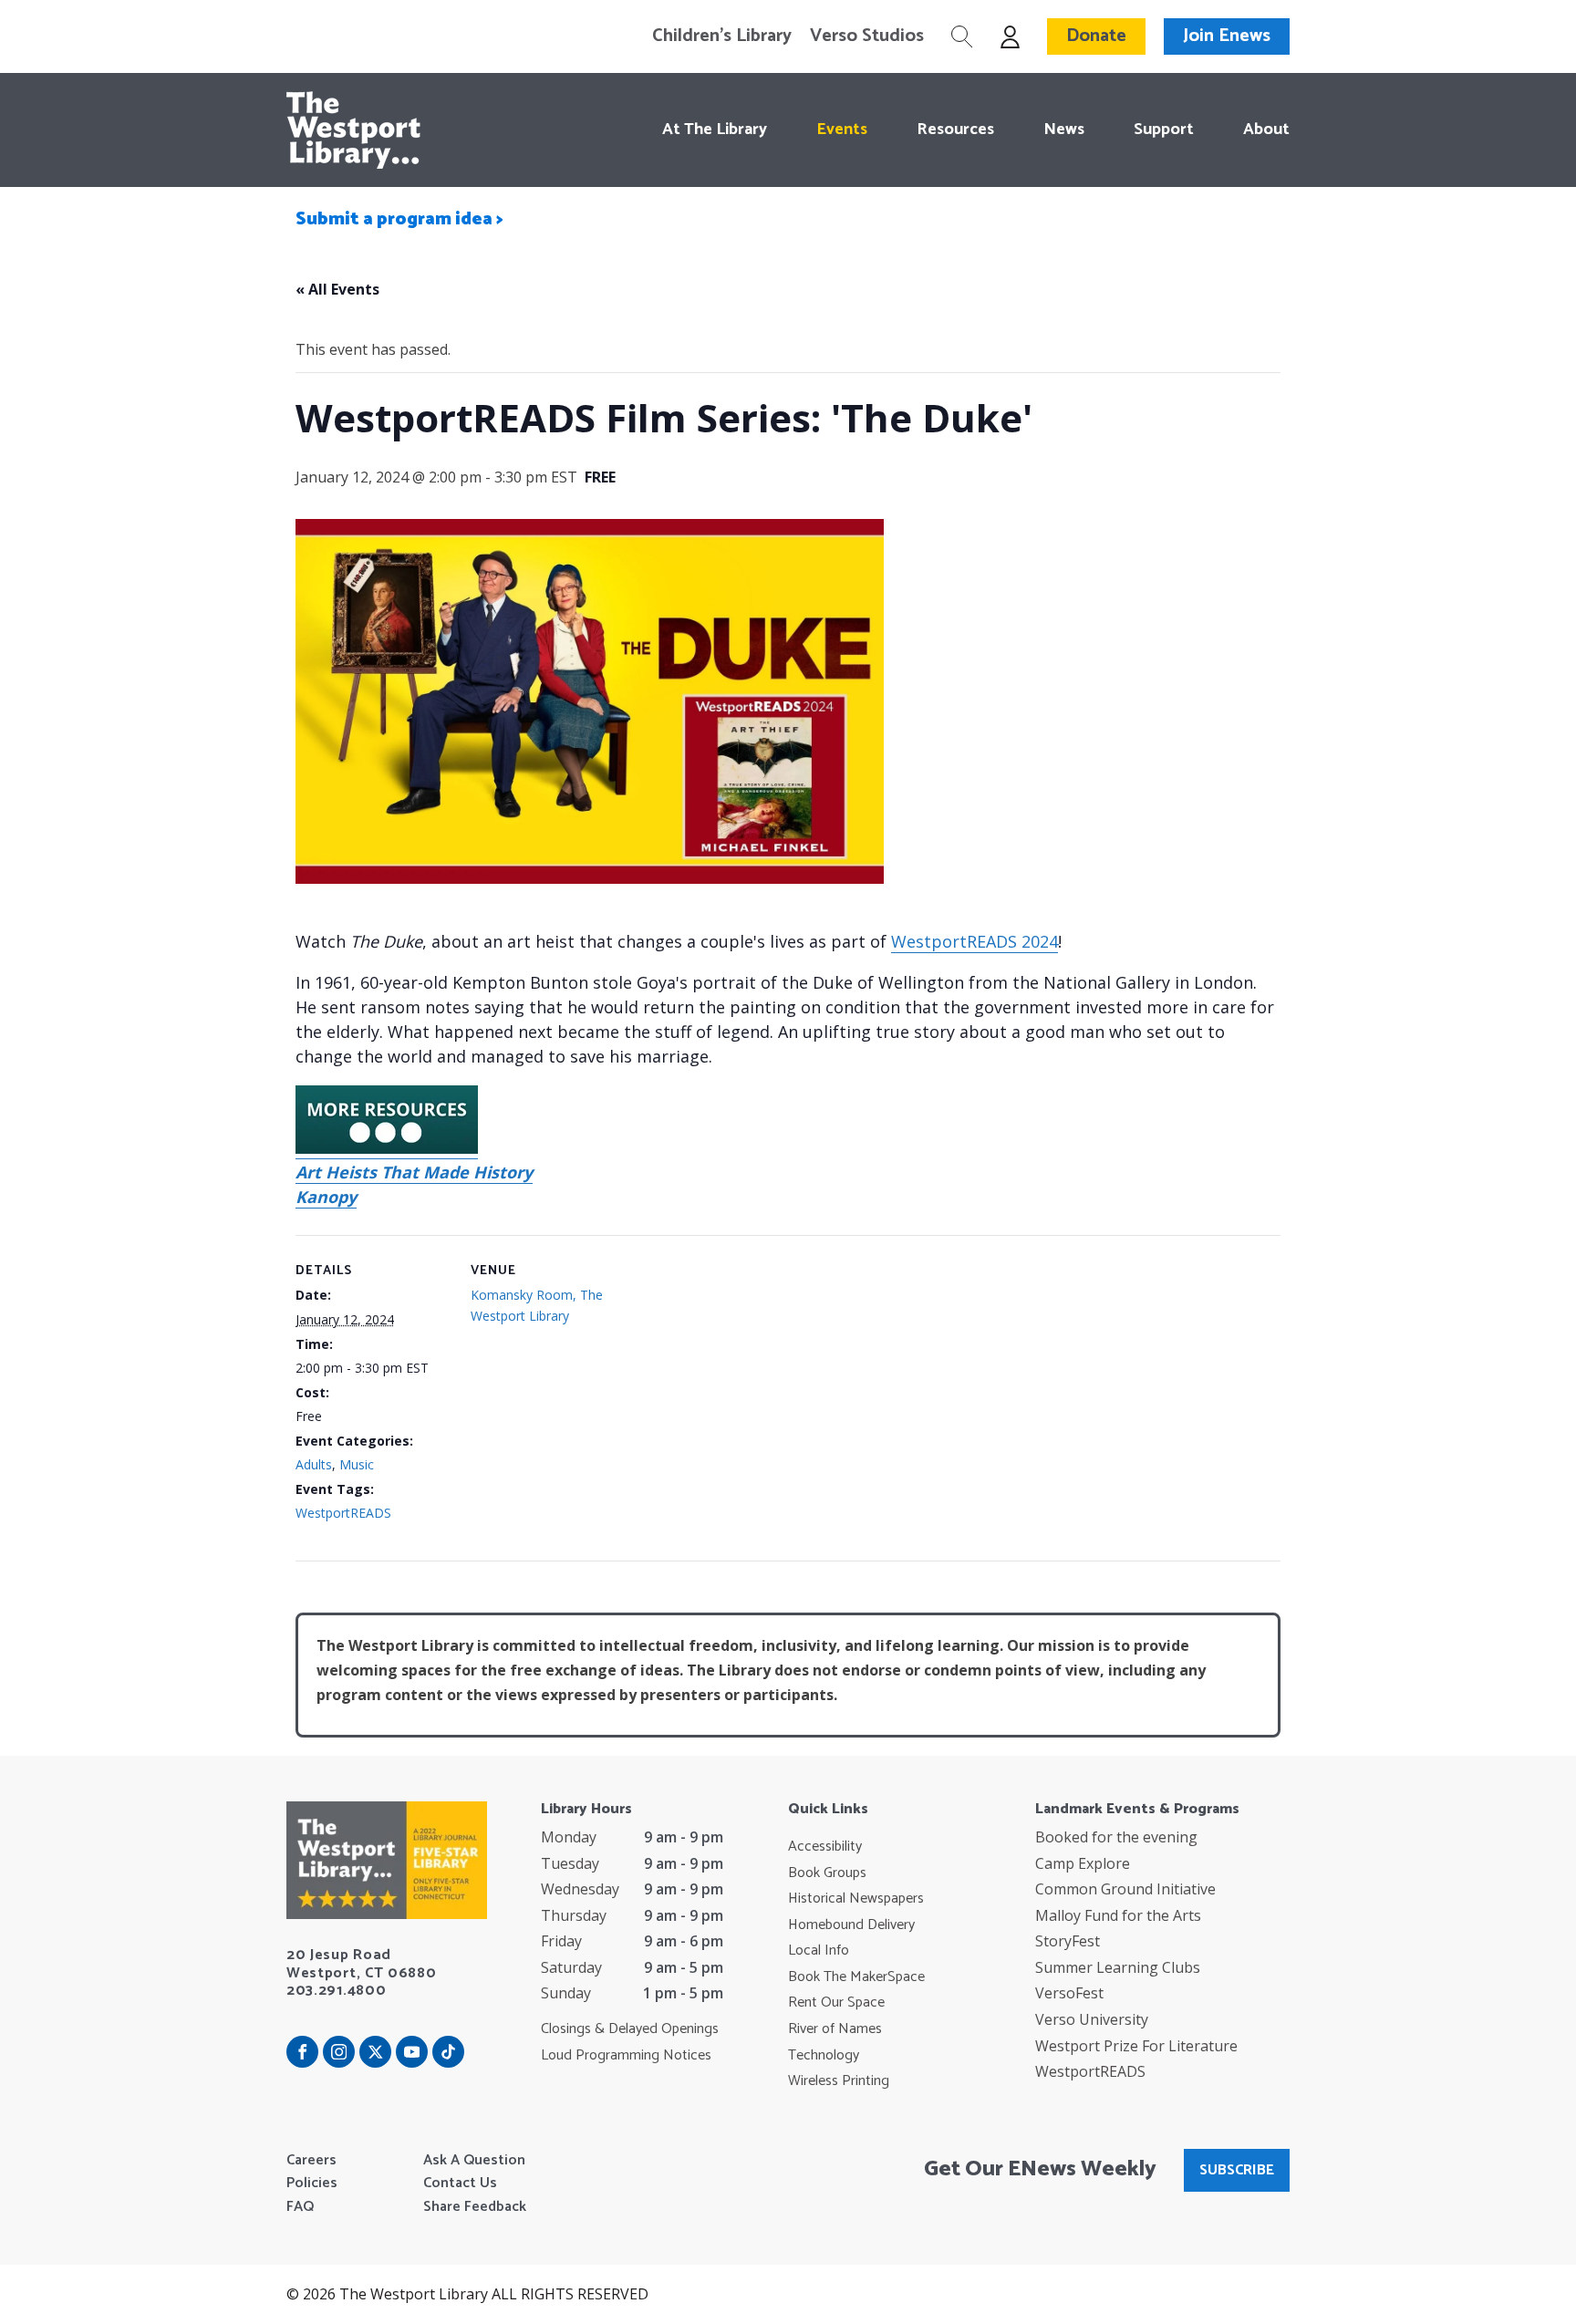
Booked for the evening (1116, 1837)
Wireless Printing (839, 2081)
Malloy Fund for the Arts (1118, 1915)
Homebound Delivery (851, 1925)
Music (357, 1464)
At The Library (715, 130)
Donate (1096, 36)
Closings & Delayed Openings (630, 2029)
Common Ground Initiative (1125, 1889)
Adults (314, 1464)
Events (842, 130)
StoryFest (1068, 1941)
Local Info (819, 1951)
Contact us (460, 2184)
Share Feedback (475, 2207)
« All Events (337, 289)
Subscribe (1237, 2170)
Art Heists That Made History (414, 1172)
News (1064, 130)
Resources (955, 130)
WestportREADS (343, 1513)
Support (1164, 130)
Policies (312, 2184)
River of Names (835, 2029)
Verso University (1092, 2019)
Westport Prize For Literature (1136, 2046)
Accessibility (825, 1847)
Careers (311, 2161)
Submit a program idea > (399, 219)
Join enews (1227, 36)
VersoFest (1069, 1993)
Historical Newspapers (856, 1899)
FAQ (300, 2207)
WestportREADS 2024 (975, 941)
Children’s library (722, 36)
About (1266, 130)
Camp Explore (1083, 1863)
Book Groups (827, 1873)
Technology (824, 2056)
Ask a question (474, 2161)
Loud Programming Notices (626, 2056)
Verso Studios (867, 36)
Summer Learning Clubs (1118, 1967)
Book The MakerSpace (856, 1977)
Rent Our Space (836, 2003)
